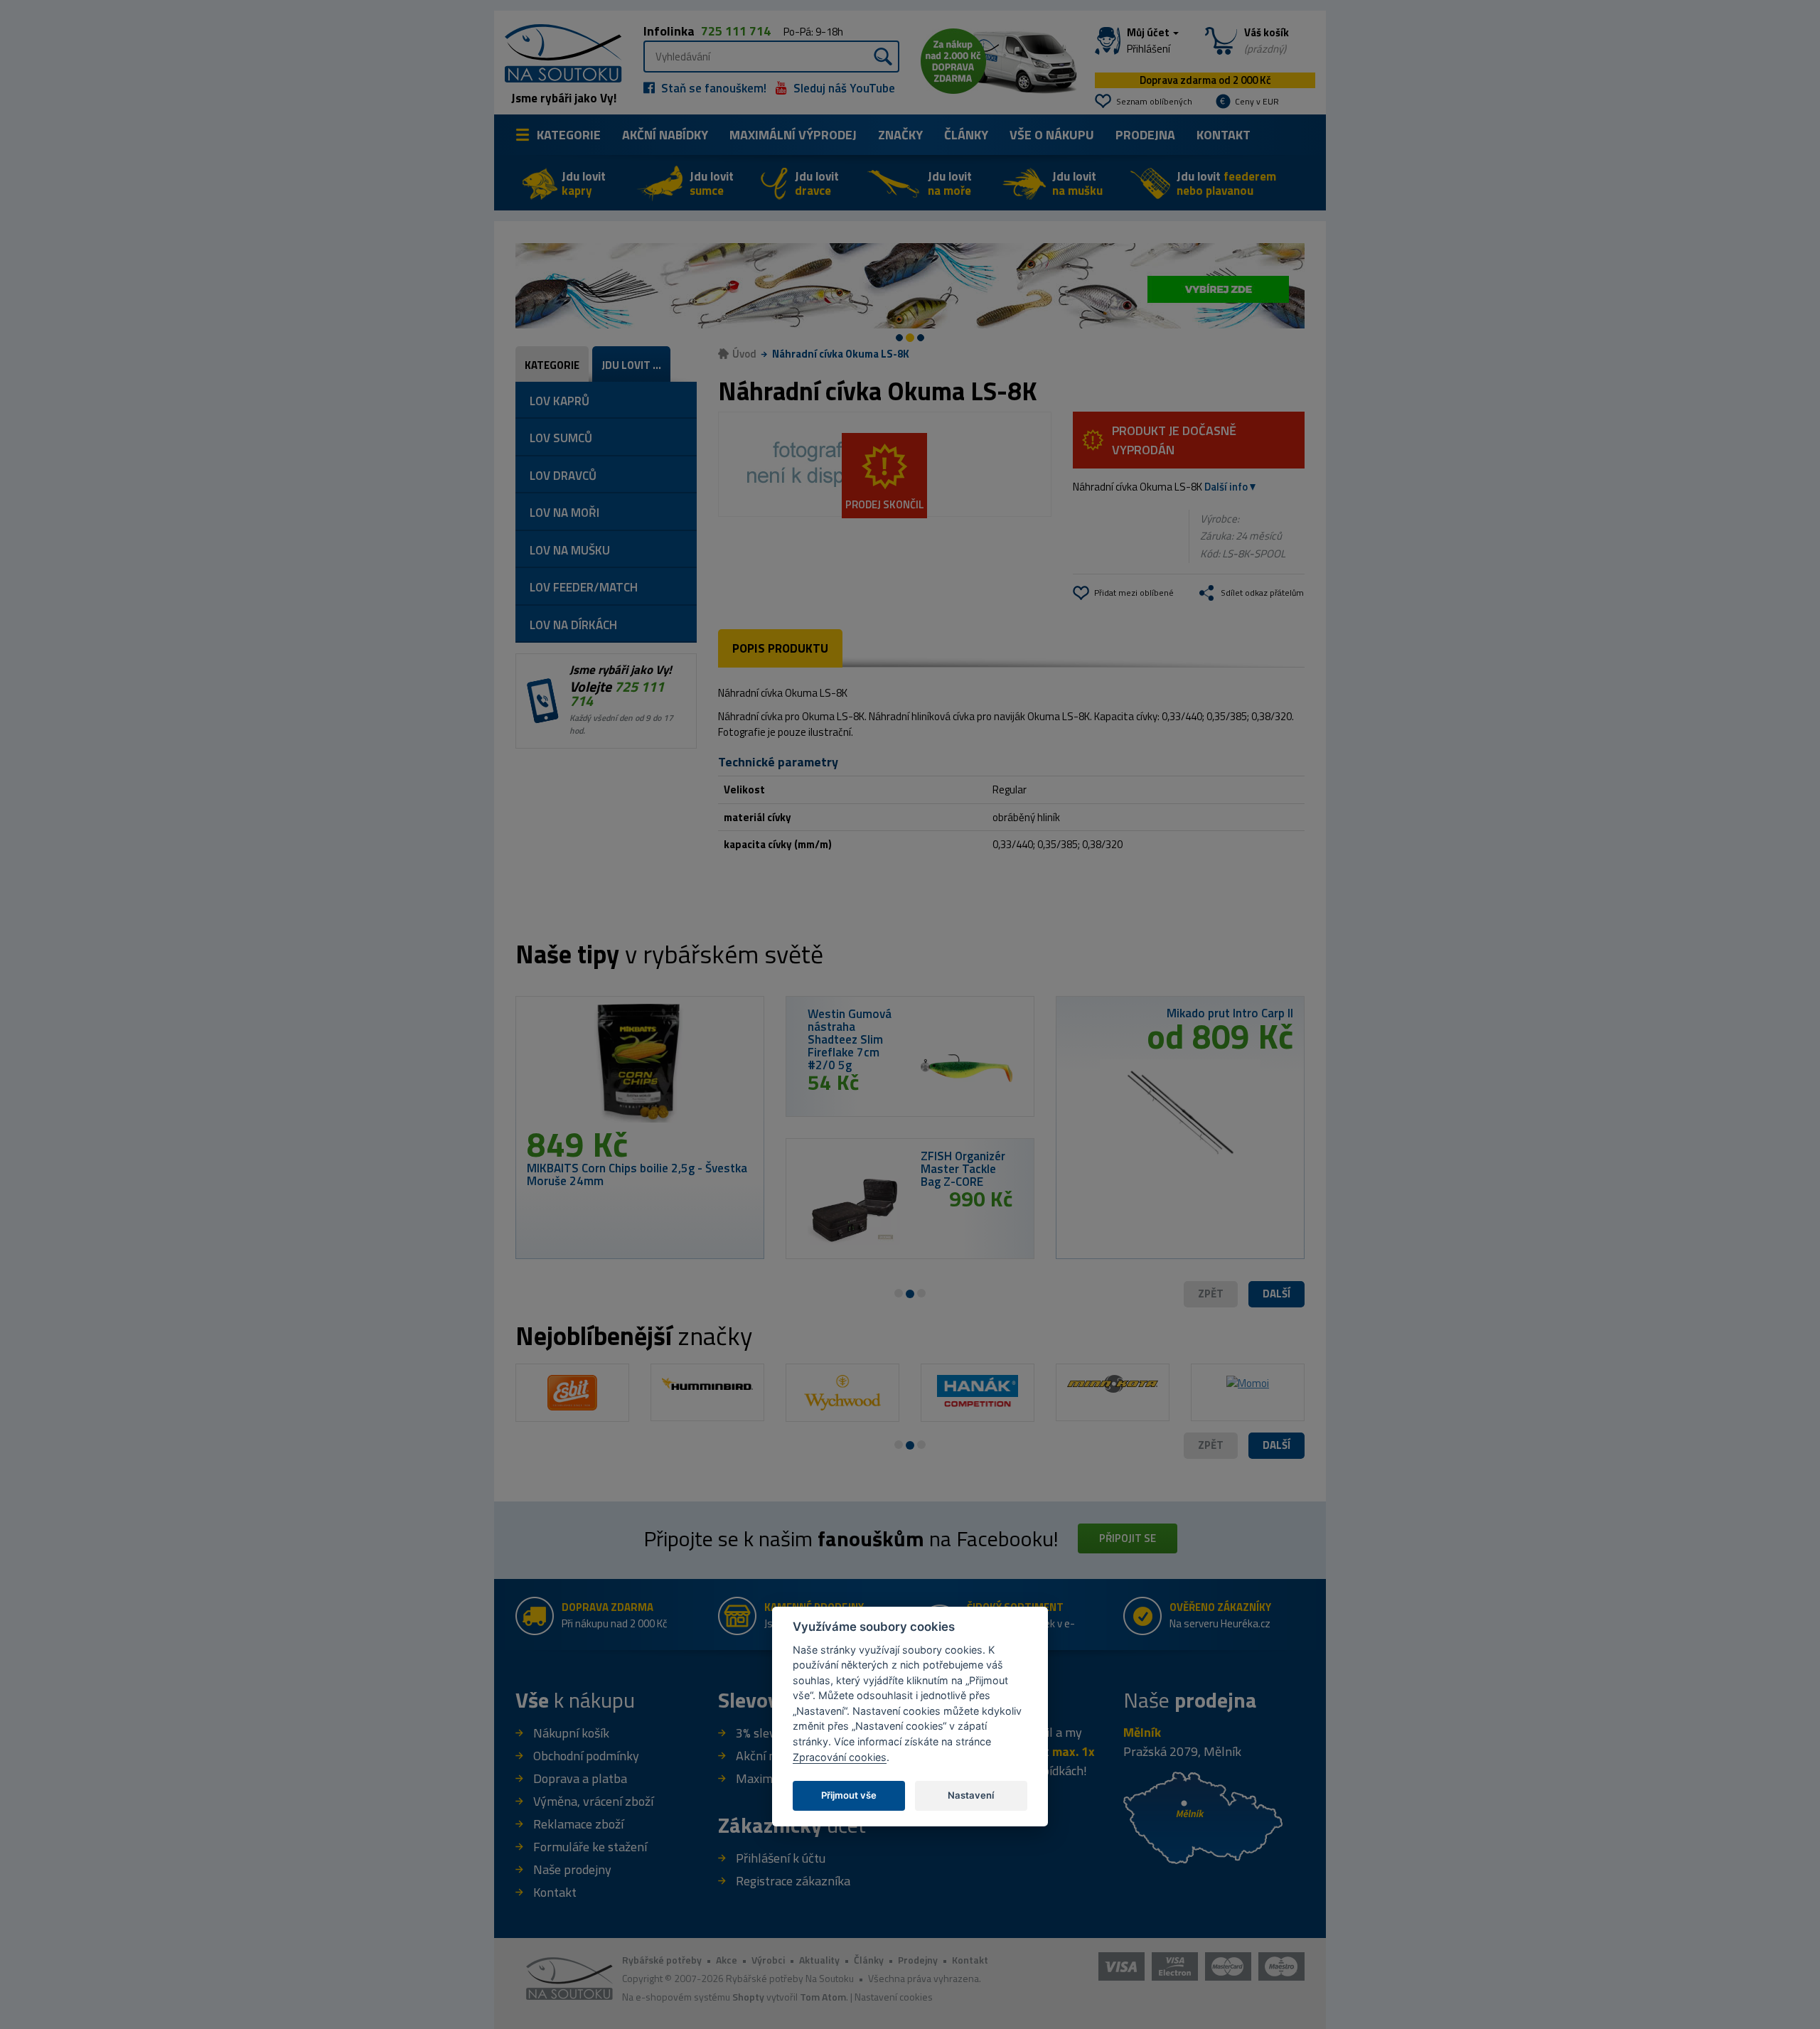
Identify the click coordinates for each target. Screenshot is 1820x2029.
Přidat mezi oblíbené (1134, 593)
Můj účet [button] (1149, 41)
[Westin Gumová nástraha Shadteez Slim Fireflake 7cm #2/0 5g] (967, 1068)
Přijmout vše (849, 1794)
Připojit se (1128, 1538)
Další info (1226, 487)
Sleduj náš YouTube (843, 88)
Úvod (744, 354)
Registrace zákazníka (793, 1881)
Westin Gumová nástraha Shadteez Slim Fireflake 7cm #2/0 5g (850, 1039)
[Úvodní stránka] (558, 52)
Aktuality (819, 1960)
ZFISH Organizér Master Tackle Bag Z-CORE (963, 1169)
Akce (727, 1960)
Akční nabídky (665, 135)
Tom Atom (823, 1997)
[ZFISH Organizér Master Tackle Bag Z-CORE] (853, 1210)
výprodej (793, 135)
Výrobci (768, 1960)
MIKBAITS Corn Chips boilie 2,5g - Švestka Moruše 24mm (637, 1174)
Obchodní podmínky (586, 1756)
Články (966, 135)
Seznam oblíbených (1154, 101)
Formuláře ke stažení (590, 1847)
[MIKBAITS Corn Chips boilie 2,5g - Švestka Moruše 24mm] (640, 1067)
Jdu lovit (584, 183)
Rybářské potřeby (662, 1960)
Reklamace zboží (578, 1824)
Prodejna (1145, 135)
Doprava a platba (580, 1778)
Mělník (1142, 1732)
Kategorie (569, 135)
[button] (1276, 1294)
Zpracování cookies (840, 1756)
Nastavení (971, 1794)
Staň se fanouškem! (712, 88)
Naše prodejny (572, 1869)
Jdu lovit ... (631, 365)
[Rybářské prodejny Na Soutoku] (1203, 1816)
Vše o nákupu (1052, 135)
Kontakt (1224, 135)
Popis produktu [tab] (780, 648)
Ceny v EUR (1257, 101)
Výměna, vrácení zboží (593, 1801)
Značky (900, 135)
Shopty (748, 1997)
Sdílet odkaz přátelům (1262, 593)
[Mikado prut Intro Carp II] (1180, 1114)
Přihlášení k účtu (781, 1858)
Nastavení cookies (894, 1997)
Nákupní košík (571, 1733)
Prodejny (918, 1960)
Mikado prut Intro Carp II (1230, 1013)
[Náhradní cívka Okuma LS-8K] (885, 464)
